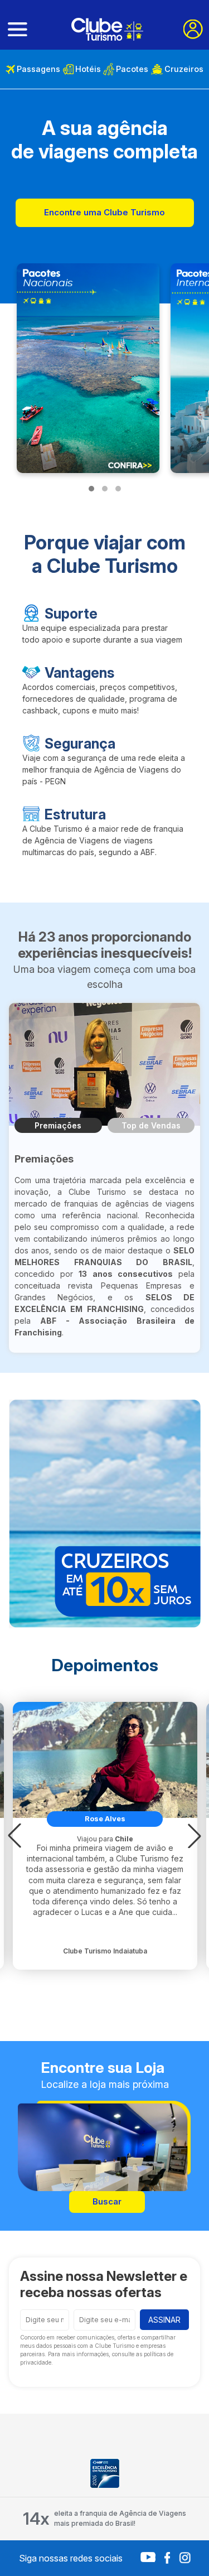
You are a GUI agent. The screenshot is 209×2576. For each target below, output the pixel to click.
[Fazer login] (193, 29)
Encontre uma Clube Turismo (104, 212)
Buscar (107, 2201)
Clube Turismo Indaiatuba (105, 1951)
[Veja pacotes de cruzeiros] (105, 1514)
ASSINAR (164, 2320)
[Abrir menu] (18, 30)
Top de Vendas (151, 1125)
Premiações (58, 1125)
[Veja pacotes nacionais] (88, 368)
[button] (14, 1836)
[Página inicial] (107, 29)
